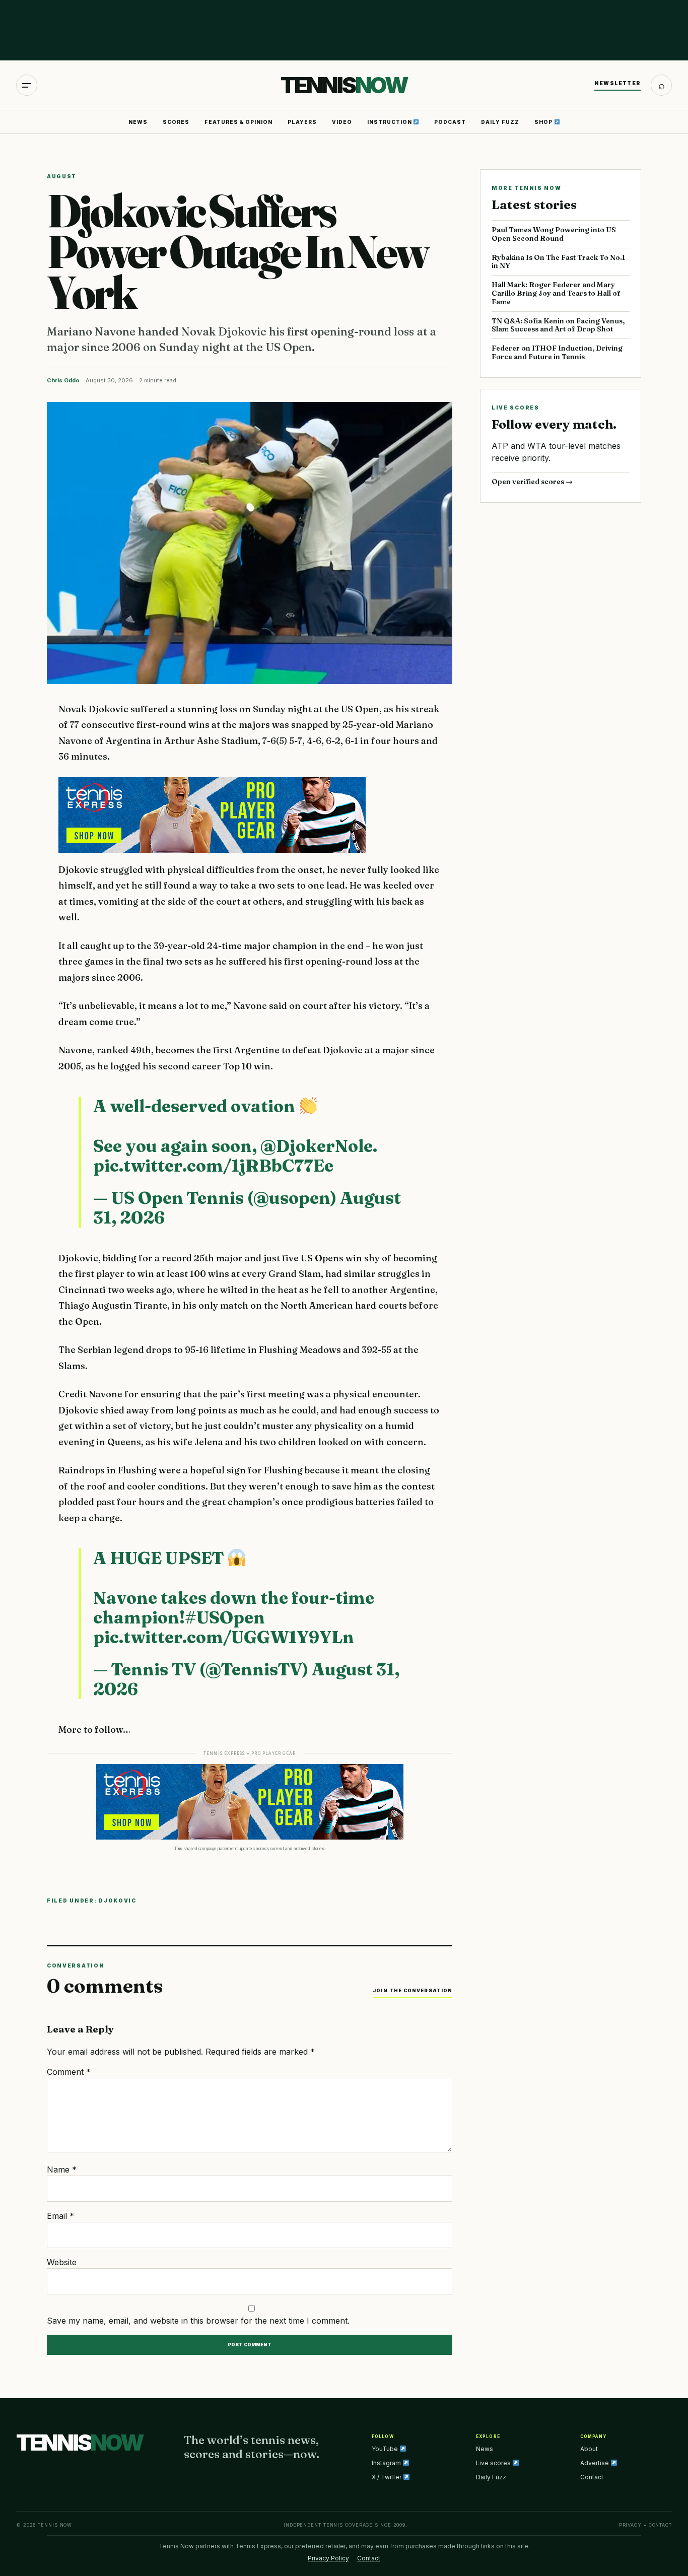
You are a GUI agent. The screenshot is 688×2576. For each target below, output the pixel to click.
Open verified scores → (532, 482)
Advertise (595, 2463)
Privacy (630, 2525)
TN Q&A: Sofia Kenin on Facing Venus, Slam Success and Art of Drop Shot (558, 325)
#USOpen (225, 1617)
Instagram (387, 2463)
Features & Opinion (238, 122)
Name (62, 2170)
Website (62, 2262)
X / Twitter (387, 2477)
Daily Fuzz (500, 122)
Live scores (494, 2463)
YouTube (386, 2449)
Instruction (390, 122)
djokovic (118, 1901)
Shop (544, 122)
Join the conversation (412, 1990)
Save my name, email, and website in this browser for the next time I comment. (198, 2321)
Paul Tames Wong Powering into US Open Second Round (554, 234)
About (589, 2449)
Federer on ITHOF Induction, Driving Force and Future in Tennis (557, 352)
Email (60, 2216)
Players (302, 122)
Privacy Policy (328, 2558)
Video (342, 122)
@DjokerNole (317, 1146)
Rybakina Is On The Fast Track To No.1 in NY (558, 262)
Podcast (450, 122)
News (138, 122)
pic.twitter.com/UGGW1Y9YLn (224, 1637)
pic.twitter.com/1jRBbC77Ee (213, 1166)
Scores (176, 122)
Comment (69, 2072)
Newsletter (617, 83)
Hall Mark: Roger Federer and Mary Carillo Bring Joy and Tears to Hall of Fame (556, 293)
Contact (592, 2477)
